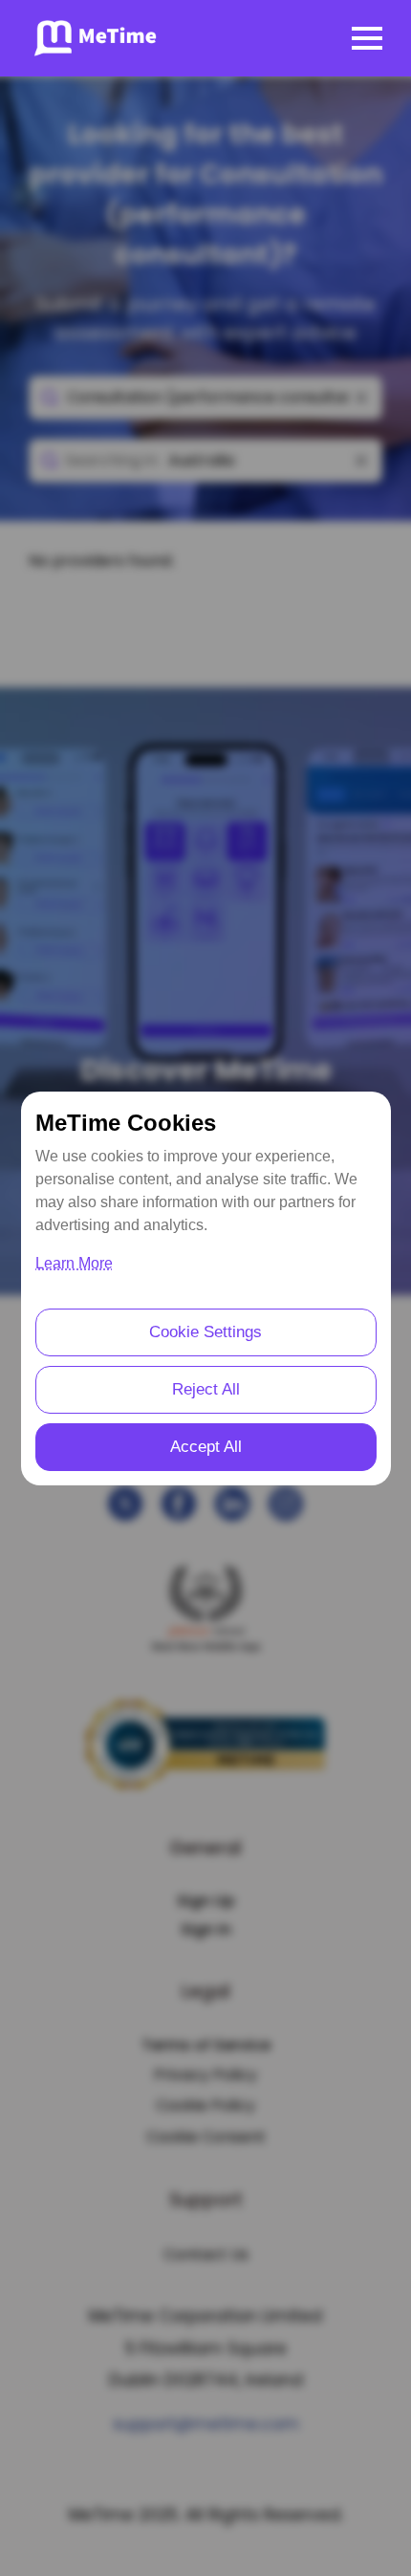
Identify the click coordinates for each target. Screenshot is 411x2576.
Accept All (206, 1447)
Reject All (206, 1389)
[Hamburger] (367, 38)
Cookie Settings (205, 1332)
